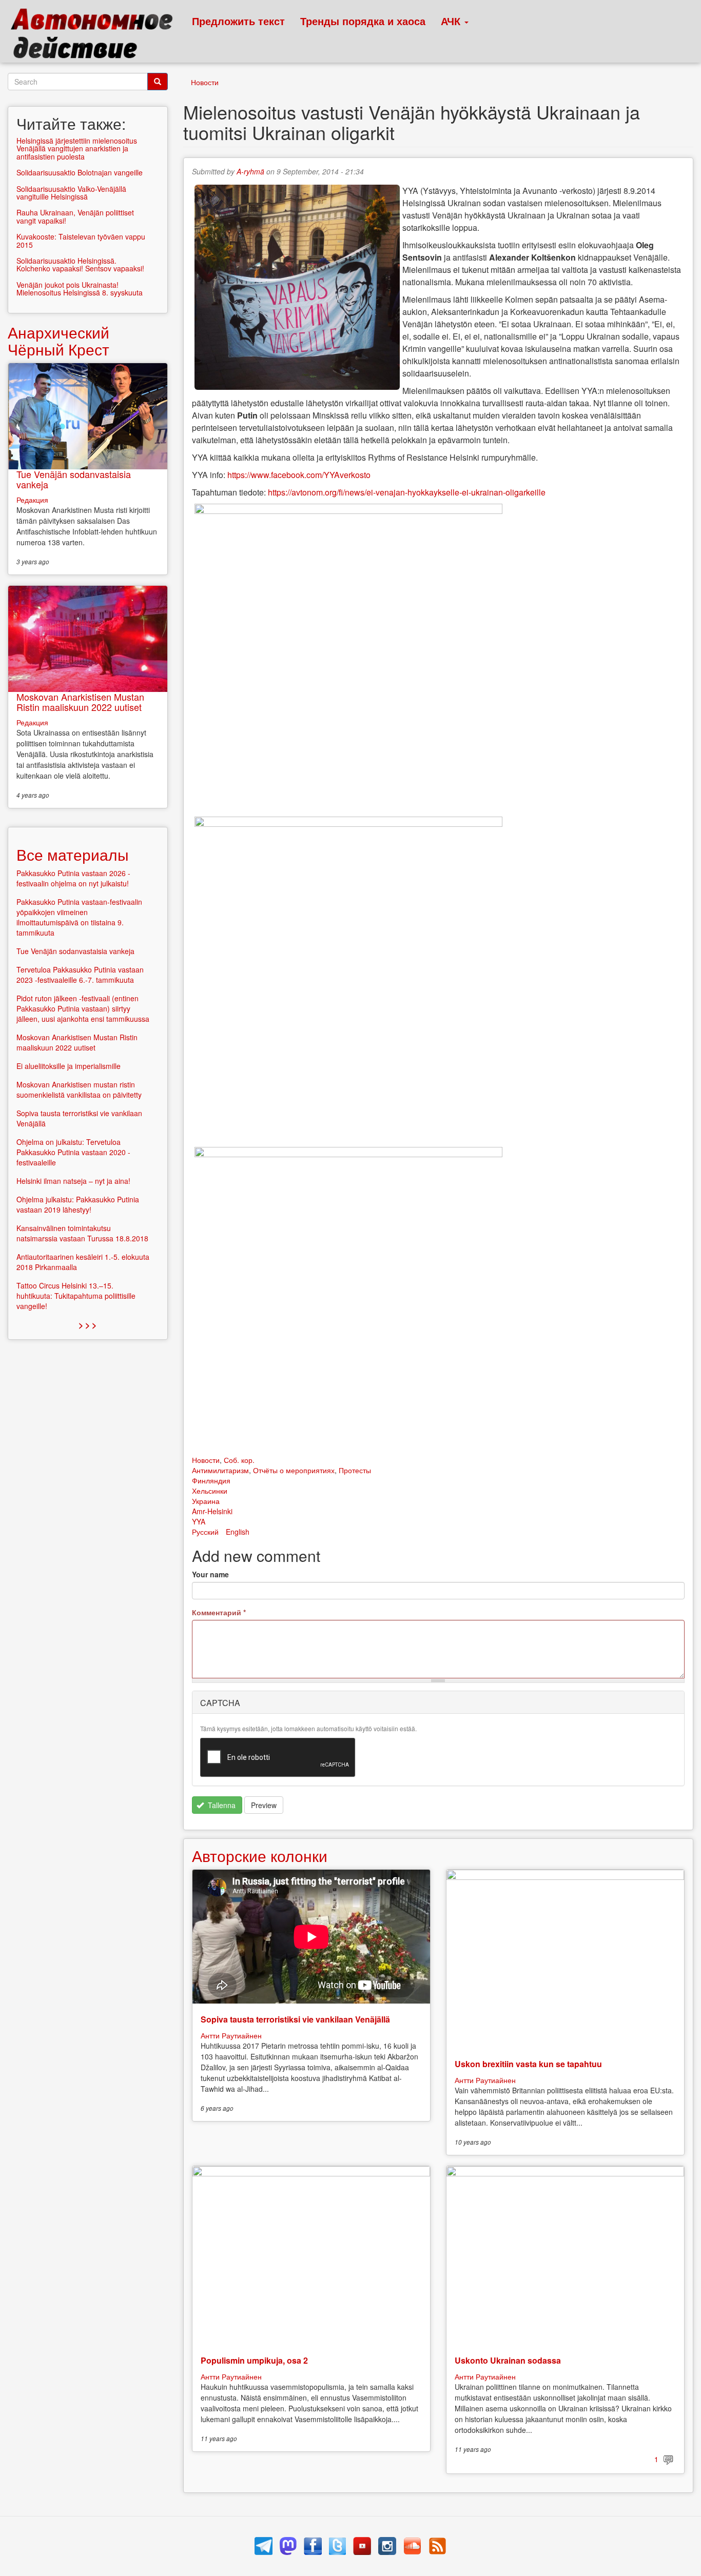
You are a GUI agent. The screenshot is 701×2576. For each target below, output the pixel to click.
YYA (199, 1521)
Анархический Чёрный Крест (59, 341)
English (238, 1532)
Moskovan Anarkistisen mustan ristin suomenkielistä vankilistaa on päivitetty (79, 1089)
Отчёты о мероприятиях (294, 1470)
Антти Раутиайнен (231, 2035)
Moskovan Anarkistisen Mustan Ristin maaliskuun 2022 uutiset (80, 702)
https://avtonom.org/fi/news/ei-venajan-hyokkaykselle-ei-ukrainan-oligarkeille (407, 492)
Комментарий (219, 1612)
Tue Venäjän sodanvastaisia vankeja (74, 479)
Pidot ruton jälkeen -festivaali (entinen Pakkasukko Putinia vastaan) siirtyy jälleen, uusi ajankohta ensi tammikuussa (83, 1008)
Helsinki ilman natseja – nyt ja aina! (73, 1181)
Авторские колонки (260, 1856)
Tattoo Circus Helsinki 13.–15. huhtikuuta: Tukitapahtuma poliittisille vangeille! (76, 1296)
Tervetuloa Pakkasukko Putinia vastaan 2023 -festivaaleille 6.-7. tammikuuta (80, 975)
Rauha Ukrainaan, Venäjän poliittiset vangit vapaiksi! (75, 216)
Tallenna (221, 1805)
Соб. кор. (239, 1460)
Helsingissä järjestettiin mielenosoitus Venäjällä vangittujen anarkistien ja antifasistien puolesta (77, 148)
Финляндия (211, 1480)
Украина (206, 1501)
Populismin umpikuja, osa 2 (254, 2360)
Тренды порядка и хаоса (363, 21)
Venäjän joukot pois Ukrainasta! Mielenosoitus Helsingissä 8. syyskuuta (80, 289)
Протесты (355, 1470)
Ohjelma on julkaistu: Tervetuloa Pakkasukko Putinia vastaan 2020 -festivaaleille (73, 1152)
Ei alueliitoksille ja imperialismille (69, 1066)
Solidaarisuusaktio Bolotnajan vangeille (80, 172)
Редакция (32, 500)
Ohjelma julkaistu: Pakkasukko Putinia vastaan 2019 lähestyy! (78, 1204)
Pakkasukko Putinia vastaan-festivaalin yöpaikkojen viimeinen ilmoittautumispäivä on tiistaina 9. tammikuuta (79, 917)
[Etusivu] (96, 36)
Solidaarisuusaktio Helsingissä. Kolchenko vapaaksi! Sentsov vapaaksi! (80, 264)
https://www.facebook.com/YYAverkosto (299, 475)
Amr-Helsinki (212, 1511)
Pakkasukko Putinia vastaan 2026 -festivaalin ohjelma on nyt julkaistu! (73, 878)
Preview (264, 1805)
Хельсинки (210, 1491)
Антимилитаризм (220, 1470)
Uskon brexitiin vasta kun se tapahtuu (528, 2064)
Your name (210, 1574)
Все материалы (73, 854)
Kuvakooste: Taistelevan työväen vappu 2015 (81, 240)
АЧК (452, 21)
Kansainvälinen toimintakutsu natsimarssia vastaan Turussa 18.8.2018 (82, 1233)
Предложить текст (238, 21)
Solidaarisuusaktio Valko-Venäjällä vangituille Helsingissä (71, 193)
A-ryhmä (250, 171)
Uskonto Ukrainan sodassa (508, 2360)
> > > (87, 1325)
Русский (205, 1532)
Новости (205, 82)
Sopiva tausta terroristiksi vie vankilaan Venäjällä (295, 2019)
